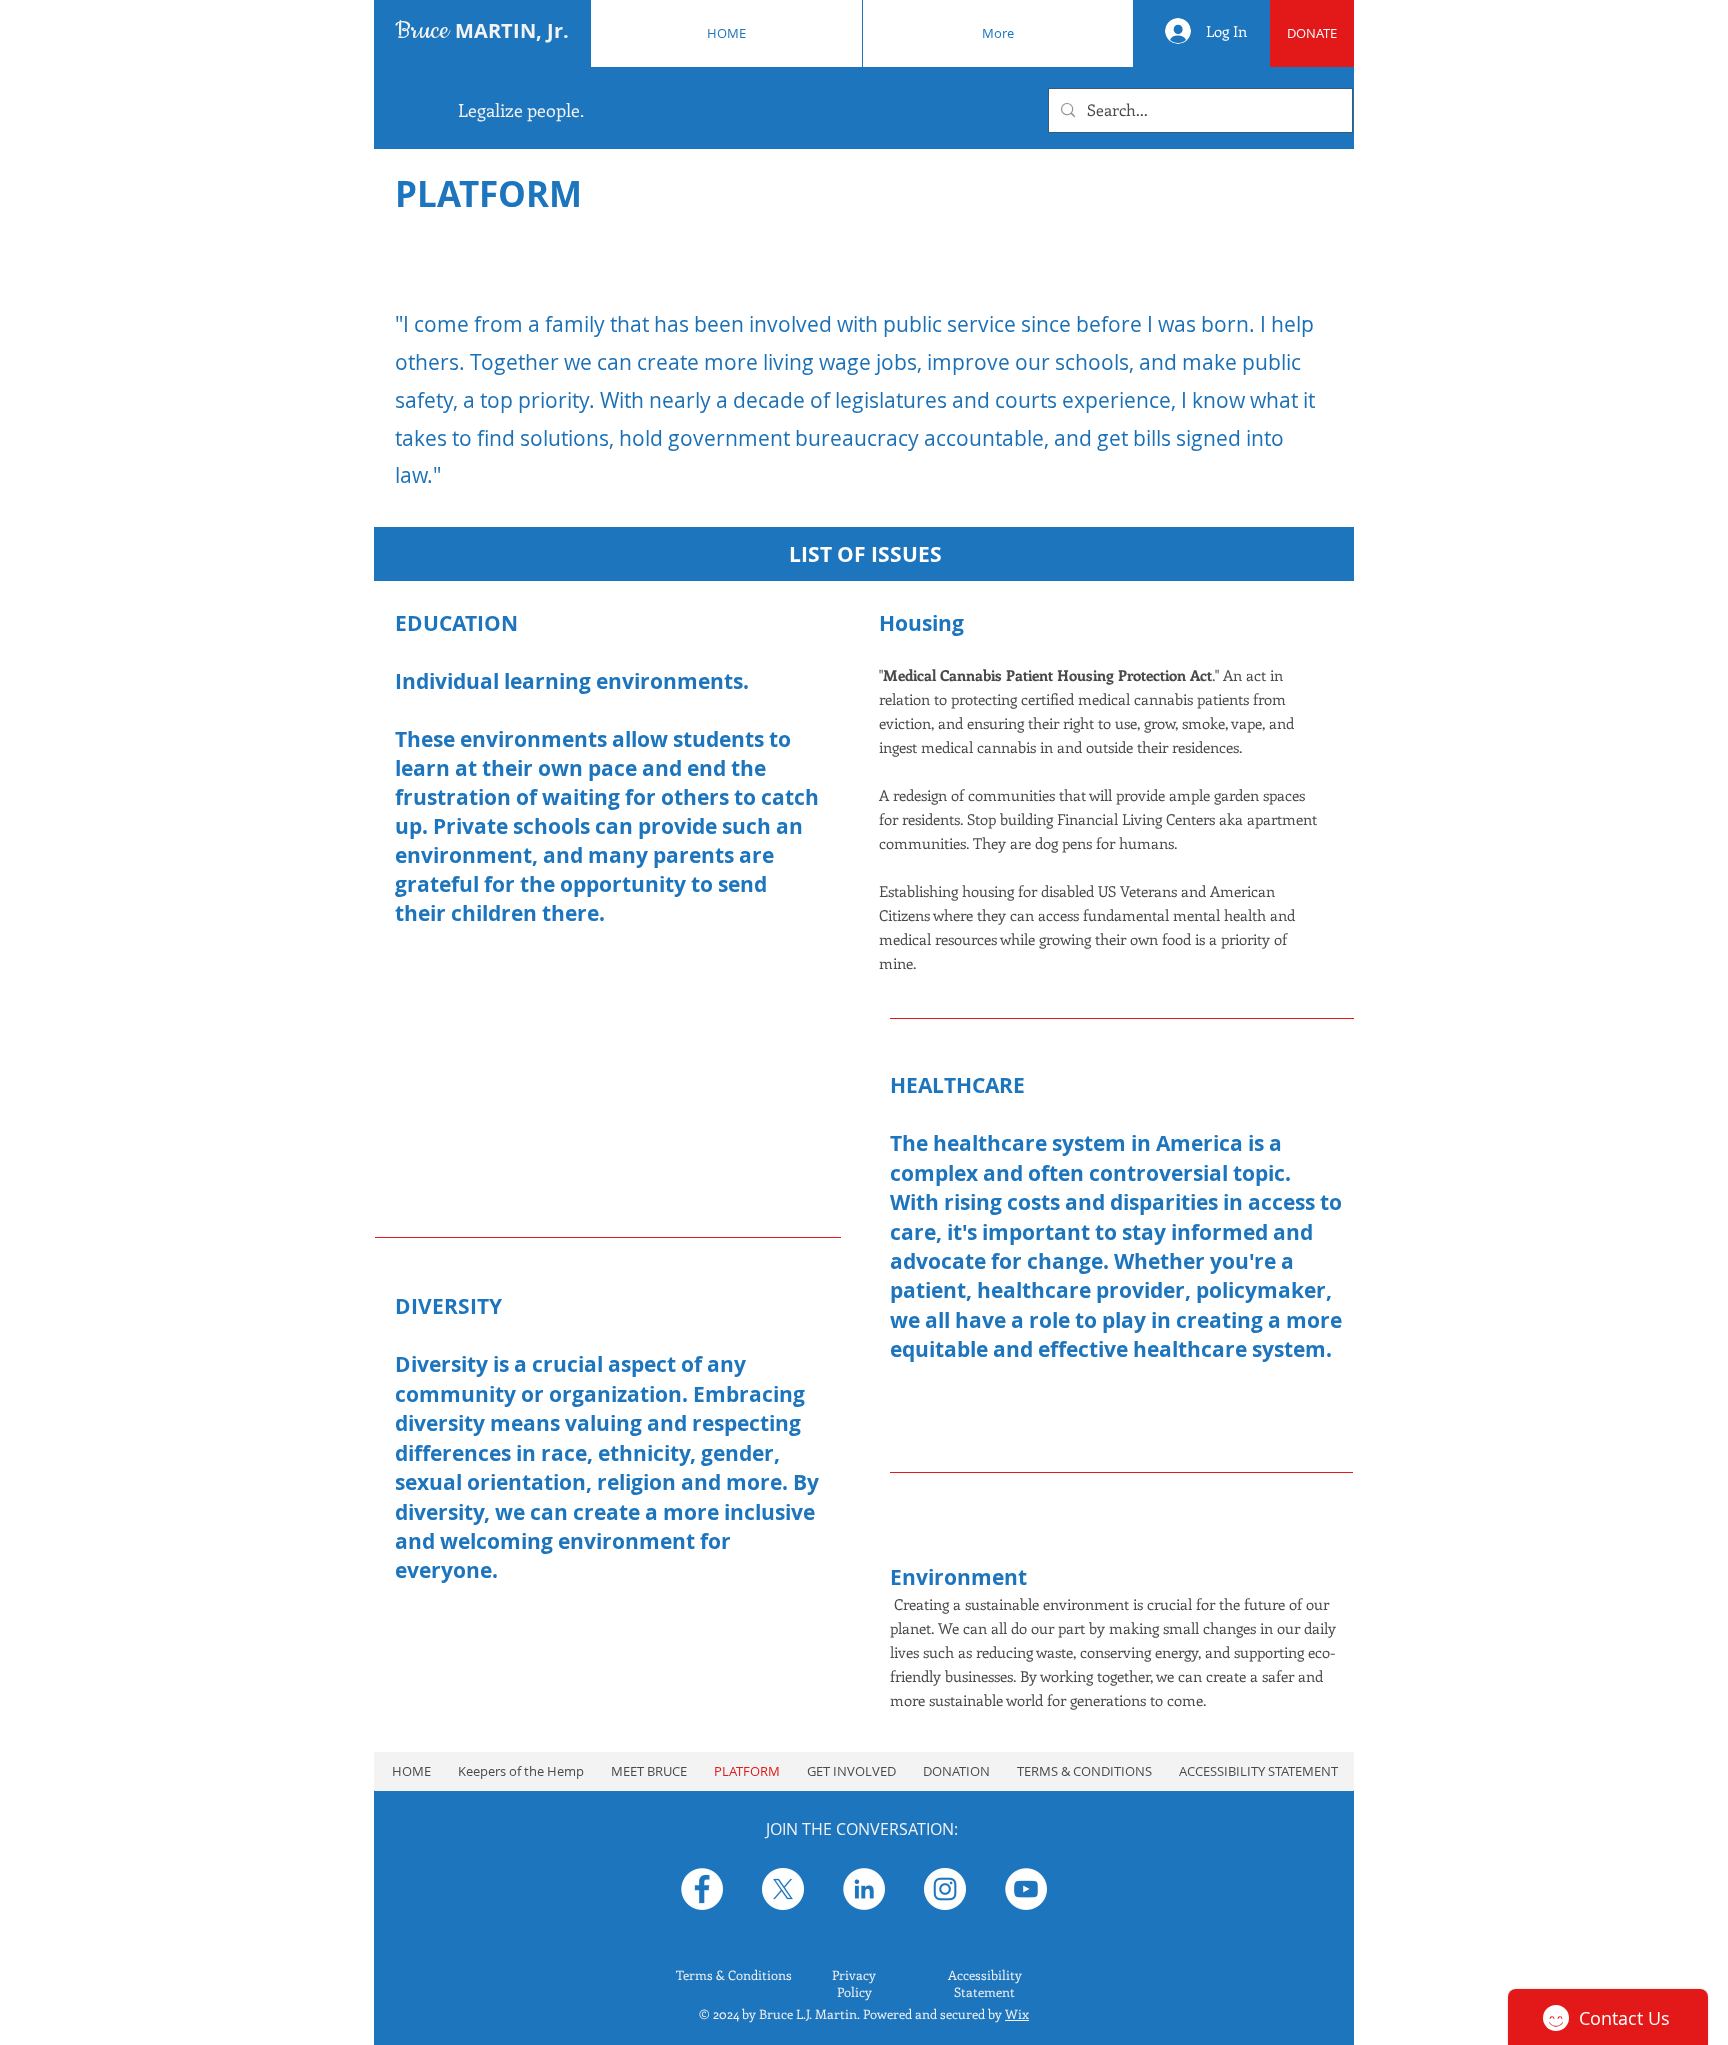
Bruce (482, 31)
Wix (1017, 2013)
